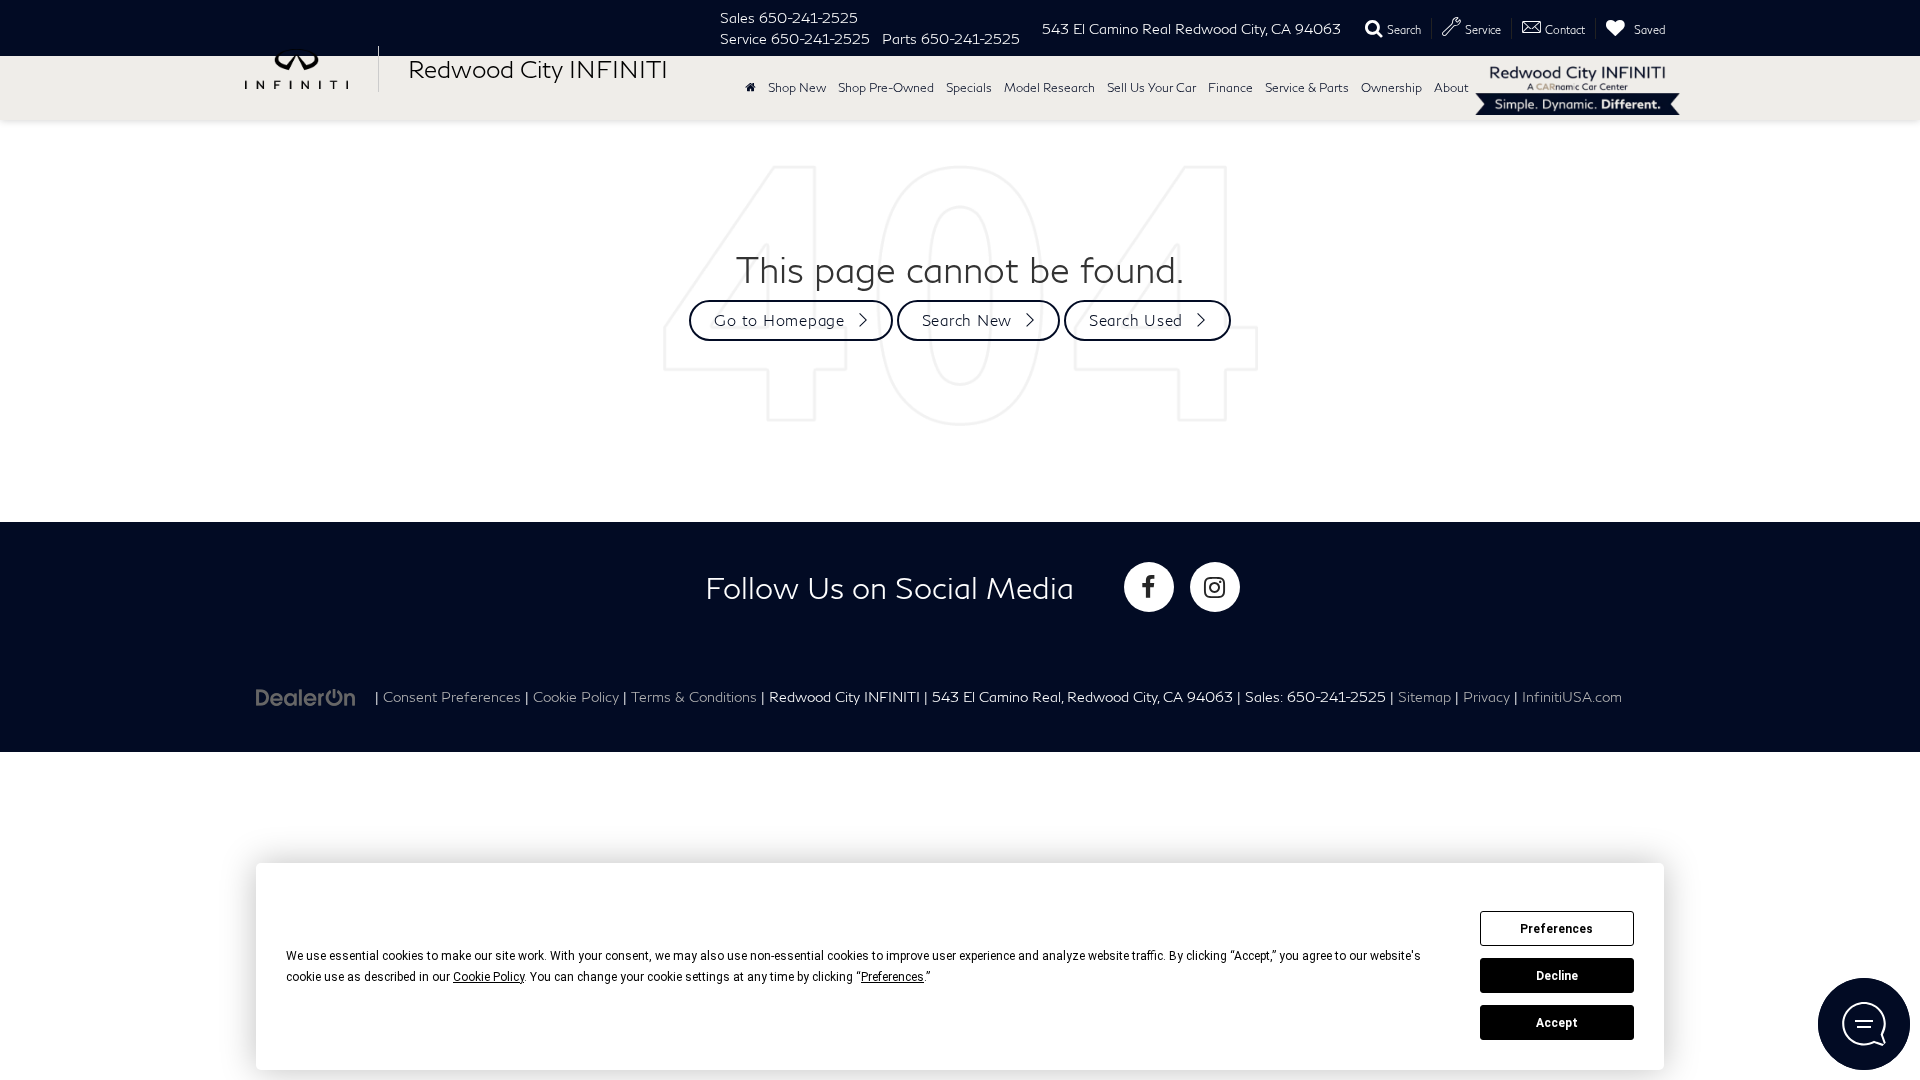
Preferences (1556, 929)
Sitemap (1424, 697)
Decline (1557, 976)
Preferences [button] (892, 977)
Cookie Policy (576, 697)
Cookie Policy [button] (488, 977)
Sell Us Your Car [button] (1151, 87)
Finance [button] (1230, 87)
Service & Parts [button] (1307, 87)
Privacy (1486, 697)
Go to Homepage (779, 320)
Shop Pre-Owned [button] (886, 87)
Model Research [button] (1049, 87)
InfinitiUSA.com (1572, 697)
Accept (1557, 1023)
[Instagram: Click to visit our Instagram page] (1215, 587)
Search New (967, 320)
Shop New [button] (797, 87)
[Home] (750, 88)
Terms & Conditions (694, 697)
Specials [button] (969, 87)
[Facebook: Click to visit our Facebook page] (1149, 587)
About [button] (1451, 87)
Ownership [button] (1391, 87)
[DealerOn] (306, 695)
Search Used (1136, 320)
